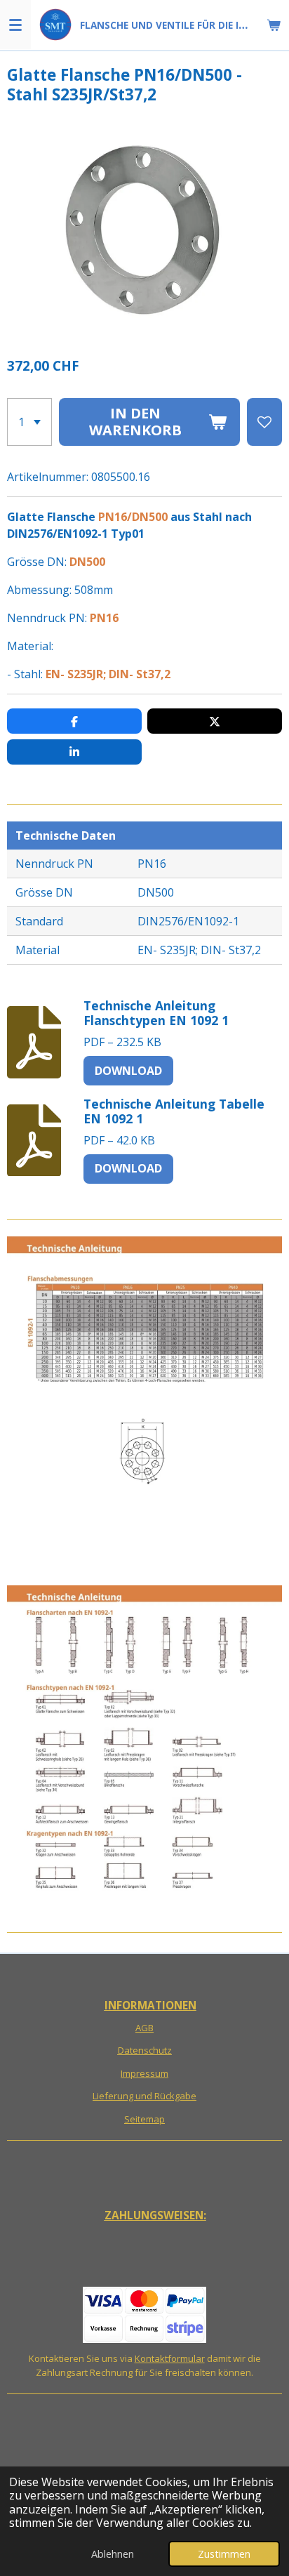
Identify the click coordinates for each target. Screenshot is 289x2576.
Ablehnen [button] (113, 2554)
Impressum (144, 2073)
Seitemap (144, 2119)
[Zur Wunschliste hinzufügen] (264, 422)
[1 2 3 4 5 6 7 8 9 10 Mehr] (29, 422)
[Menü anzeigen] (15, 25)
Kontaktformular (170, 2358)
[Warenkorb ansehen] (274, 25)
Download (128, 1071)
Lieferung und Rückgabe (144, 2096)
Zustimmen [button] (224, 2554)
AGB (144, 2028)
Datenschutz (145, 2050)
